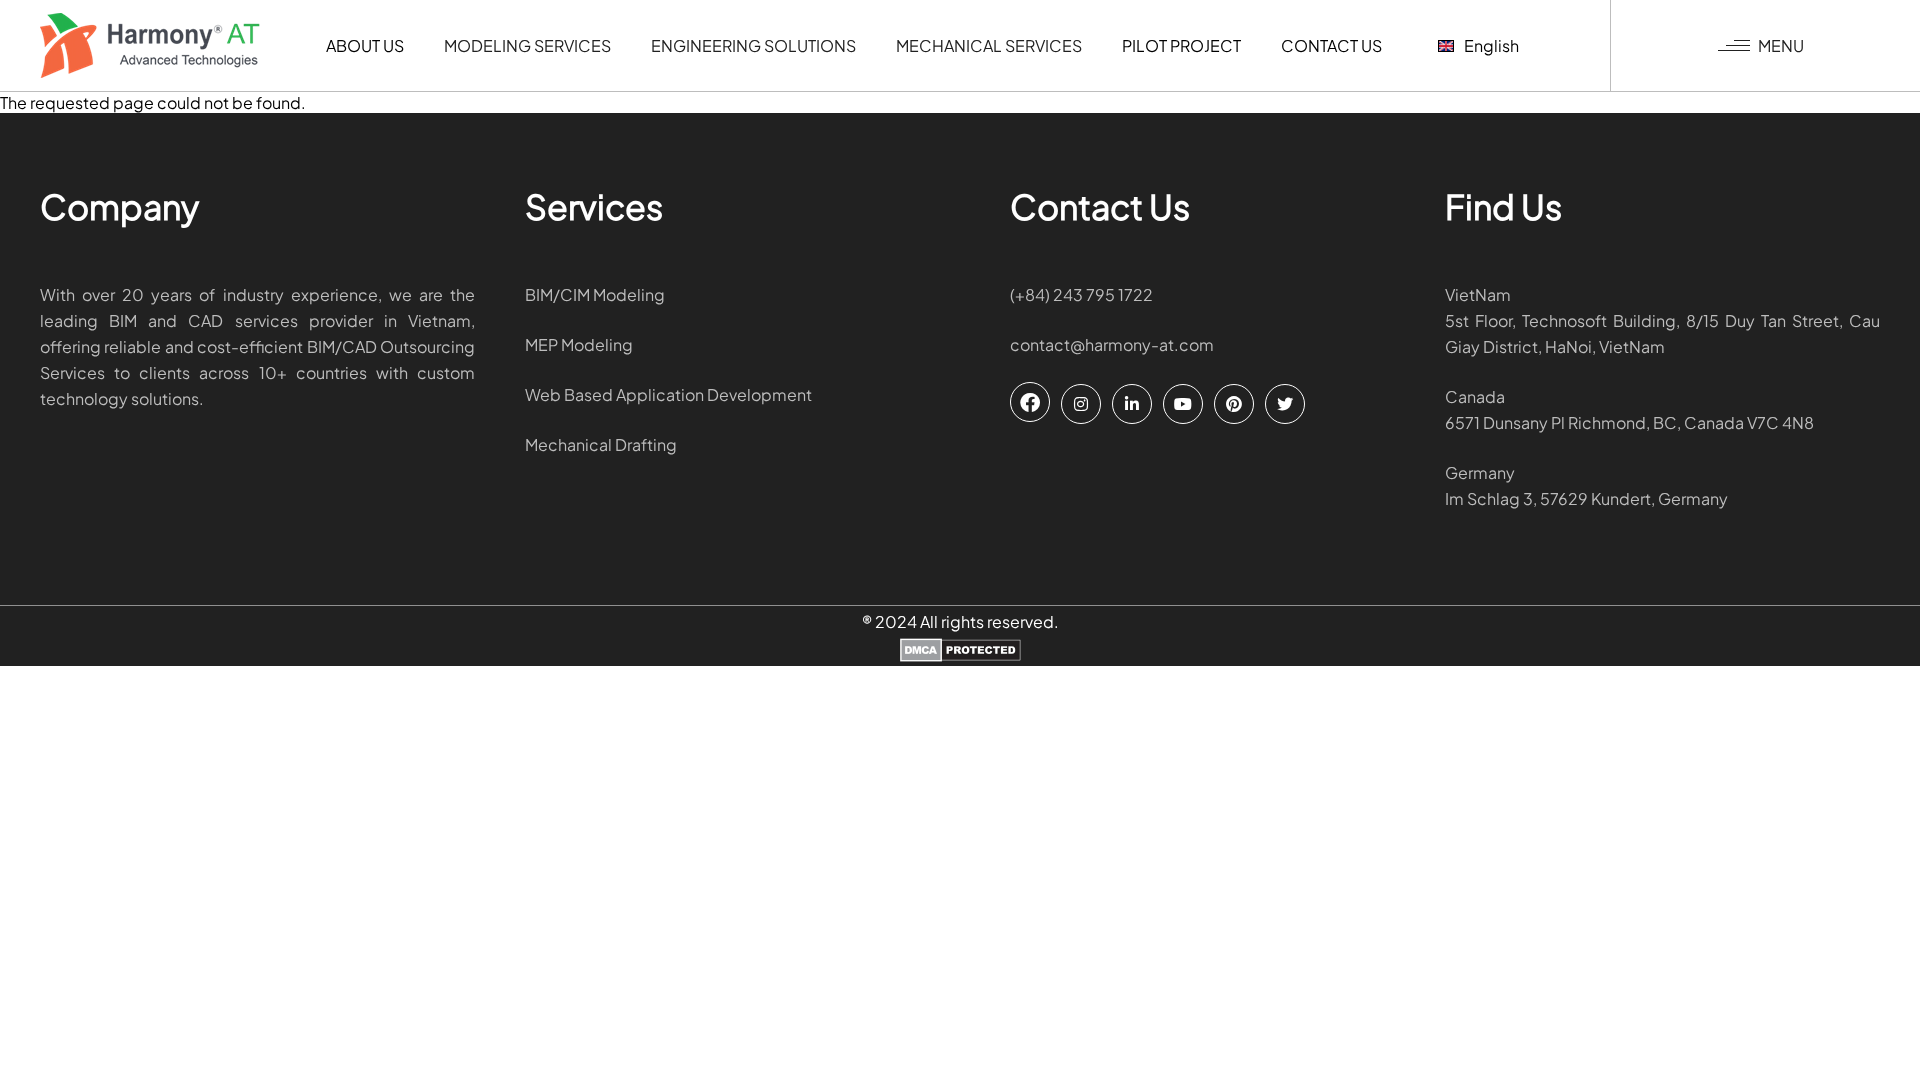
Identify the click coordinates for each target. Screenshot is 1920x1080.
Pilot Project (1181, 45)
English (1491, 45)
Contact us (1331, 45)
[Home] (150, 45)
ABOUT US (365, 45)
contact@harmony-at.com (1112, 344)
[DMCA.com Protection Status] (960, 652)
